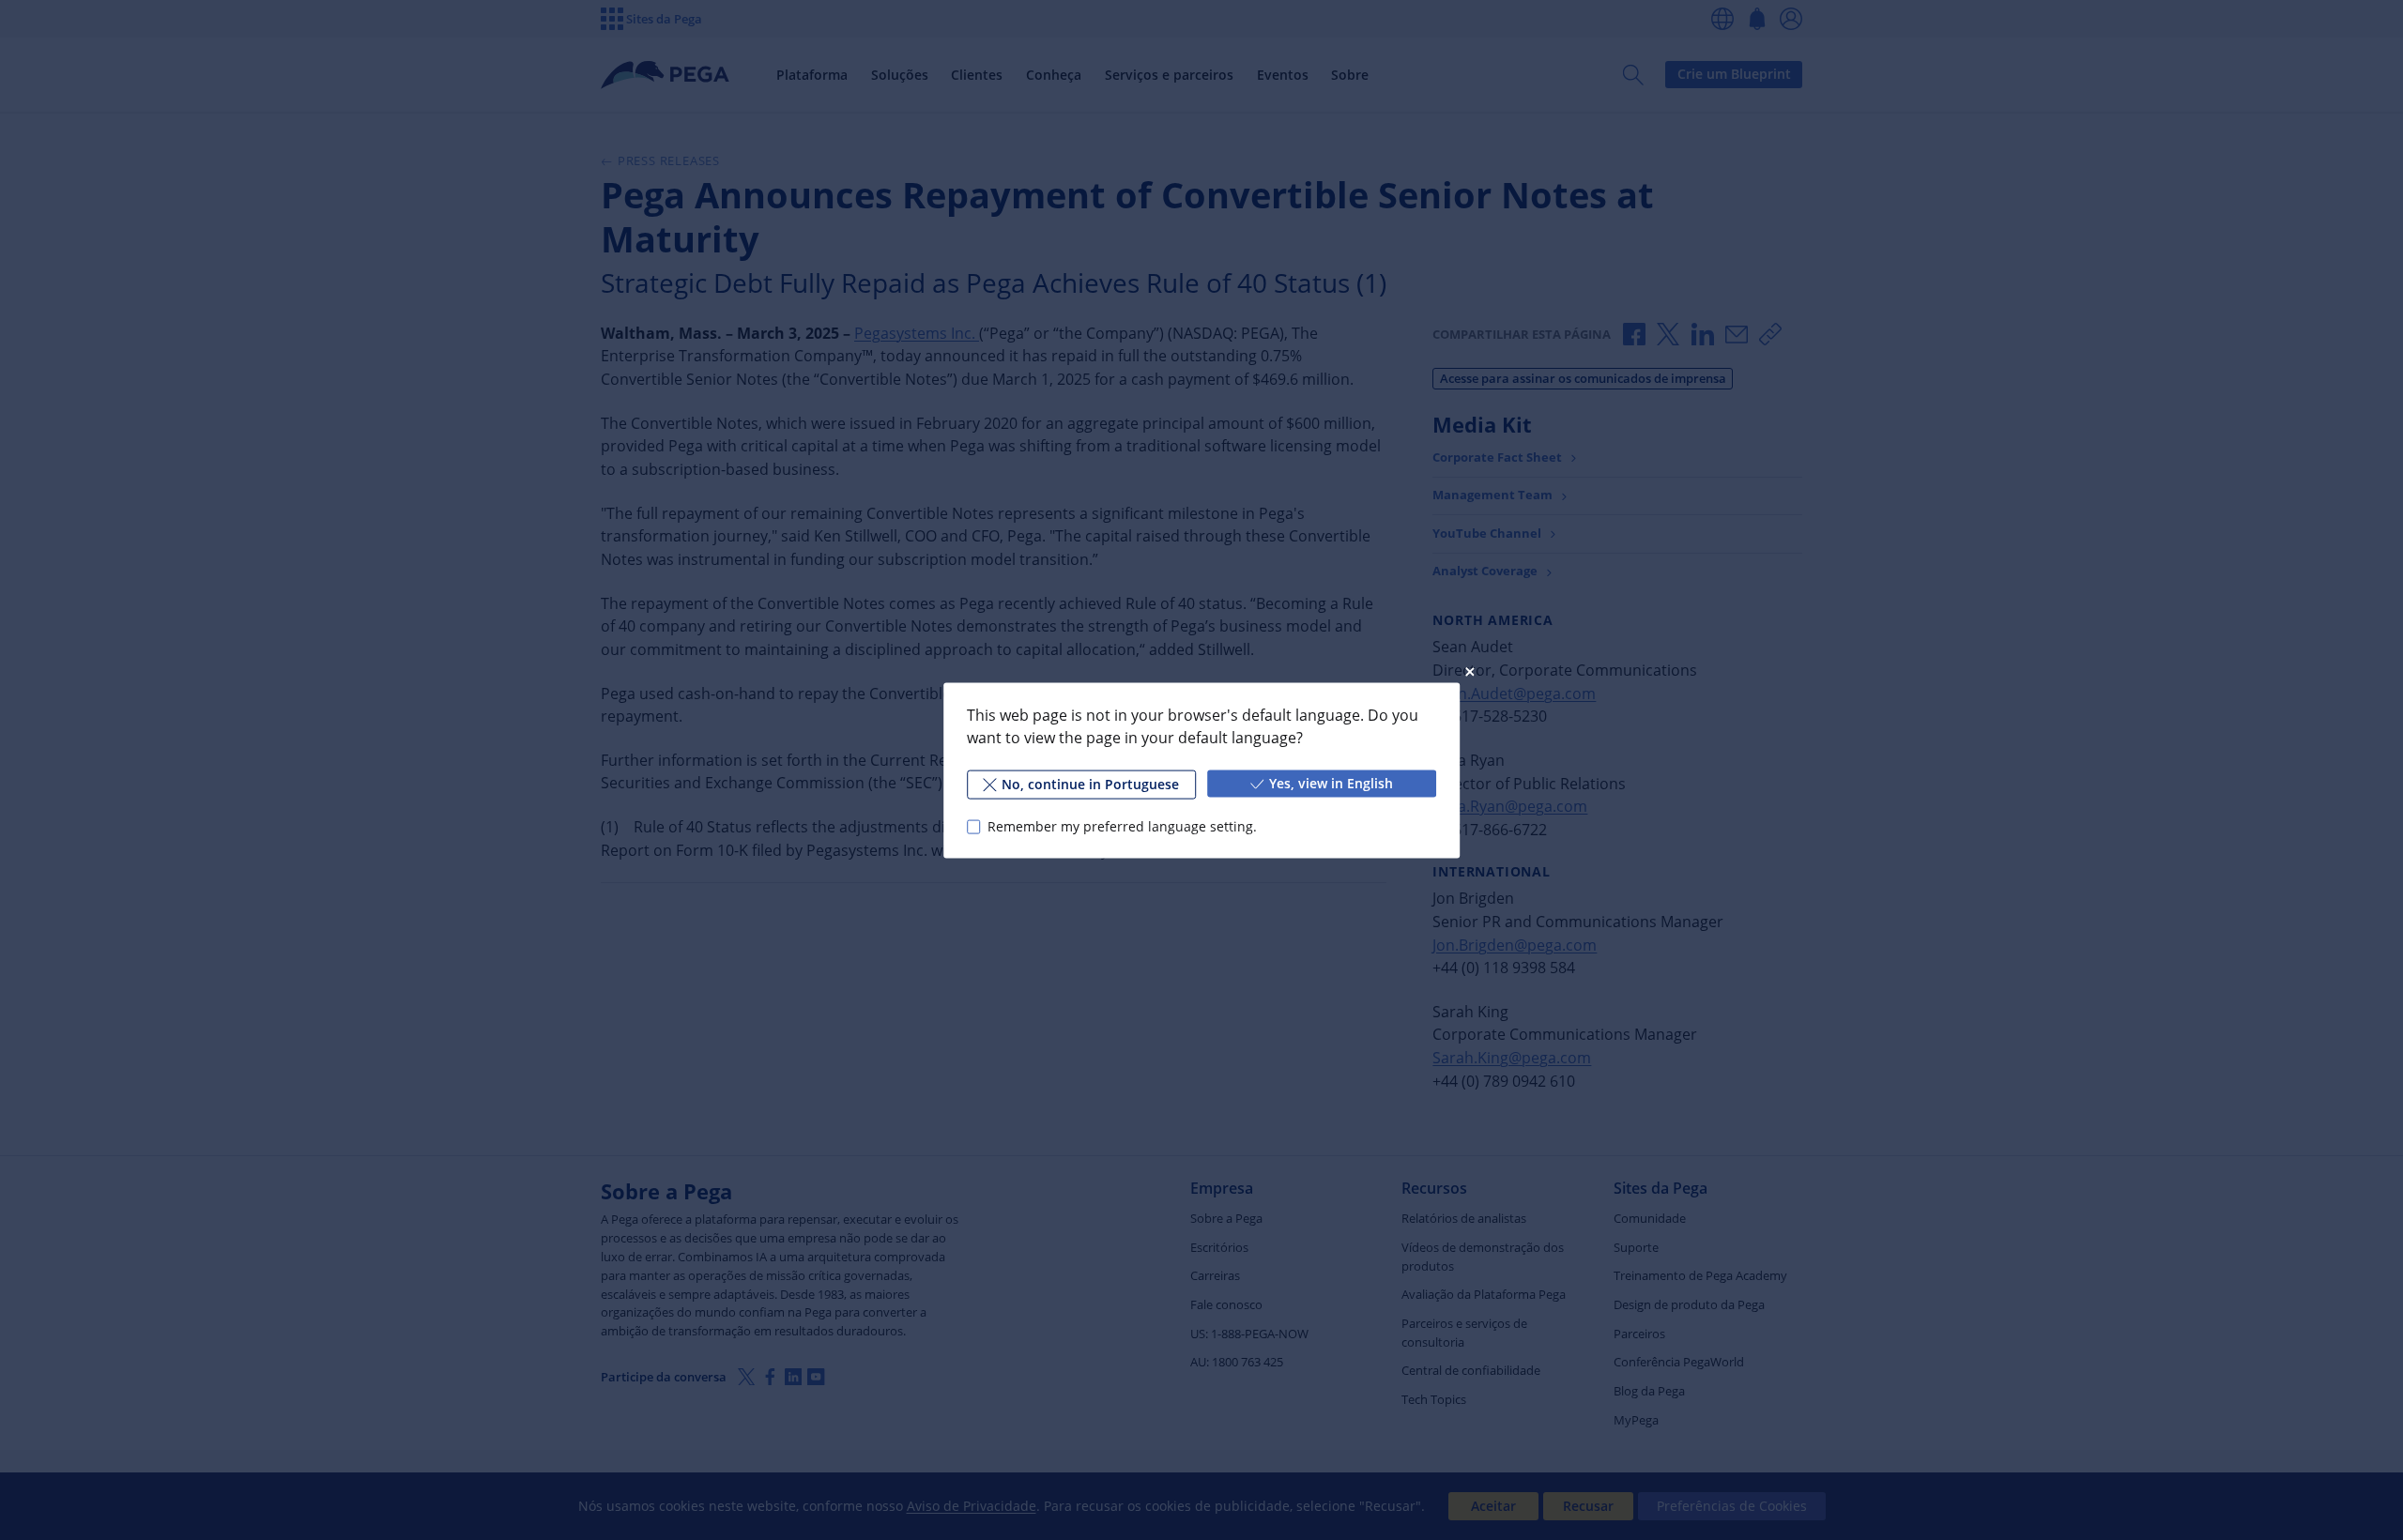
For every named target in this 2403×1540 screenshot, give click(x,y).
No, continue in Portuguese (1090, 783)
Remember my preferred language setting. (1122, 826)
